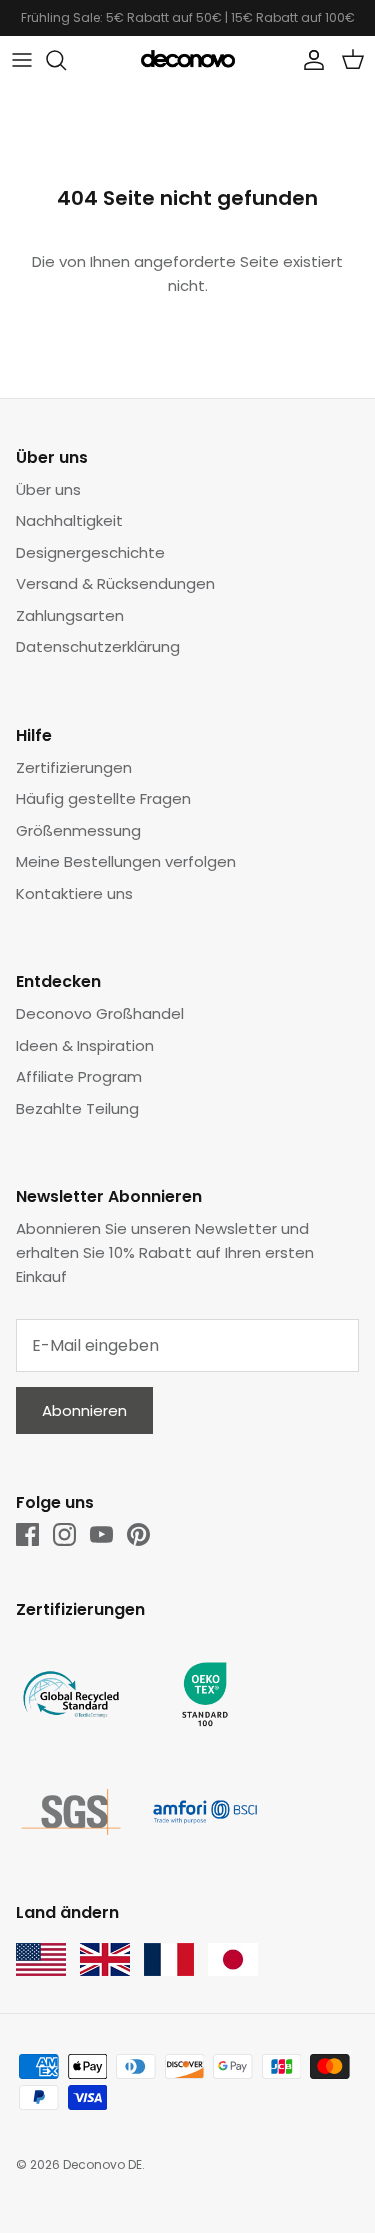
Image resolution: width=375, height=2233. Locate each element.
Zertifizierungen (74, 767)
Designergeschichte (90, 552)
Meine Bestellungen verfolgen (126, 861)
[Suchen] (66, 60)
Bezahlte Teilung (77, 1108)
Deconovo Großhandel (100, 1013)
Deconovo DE (102, 2164)
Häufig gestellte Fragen (103, 798)
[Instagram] (64, 1534)
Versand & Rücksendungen (115, 583)
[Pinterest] (138, 1534)
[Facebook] (27, 1534)
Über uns (48, 489)
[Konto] (309, 60)
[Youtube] (101, 1534)
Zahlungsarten (70, 615)
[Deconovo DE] (188, 60)
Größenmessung (78, 830)
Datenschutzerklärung (98, 646)
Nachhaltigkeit (69, 520)
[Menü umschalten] (22, 60)
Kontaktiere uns (74, 893)
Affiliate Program (79, 1076)
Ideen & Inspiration (85, 1045)
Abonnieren (84, 1410)
